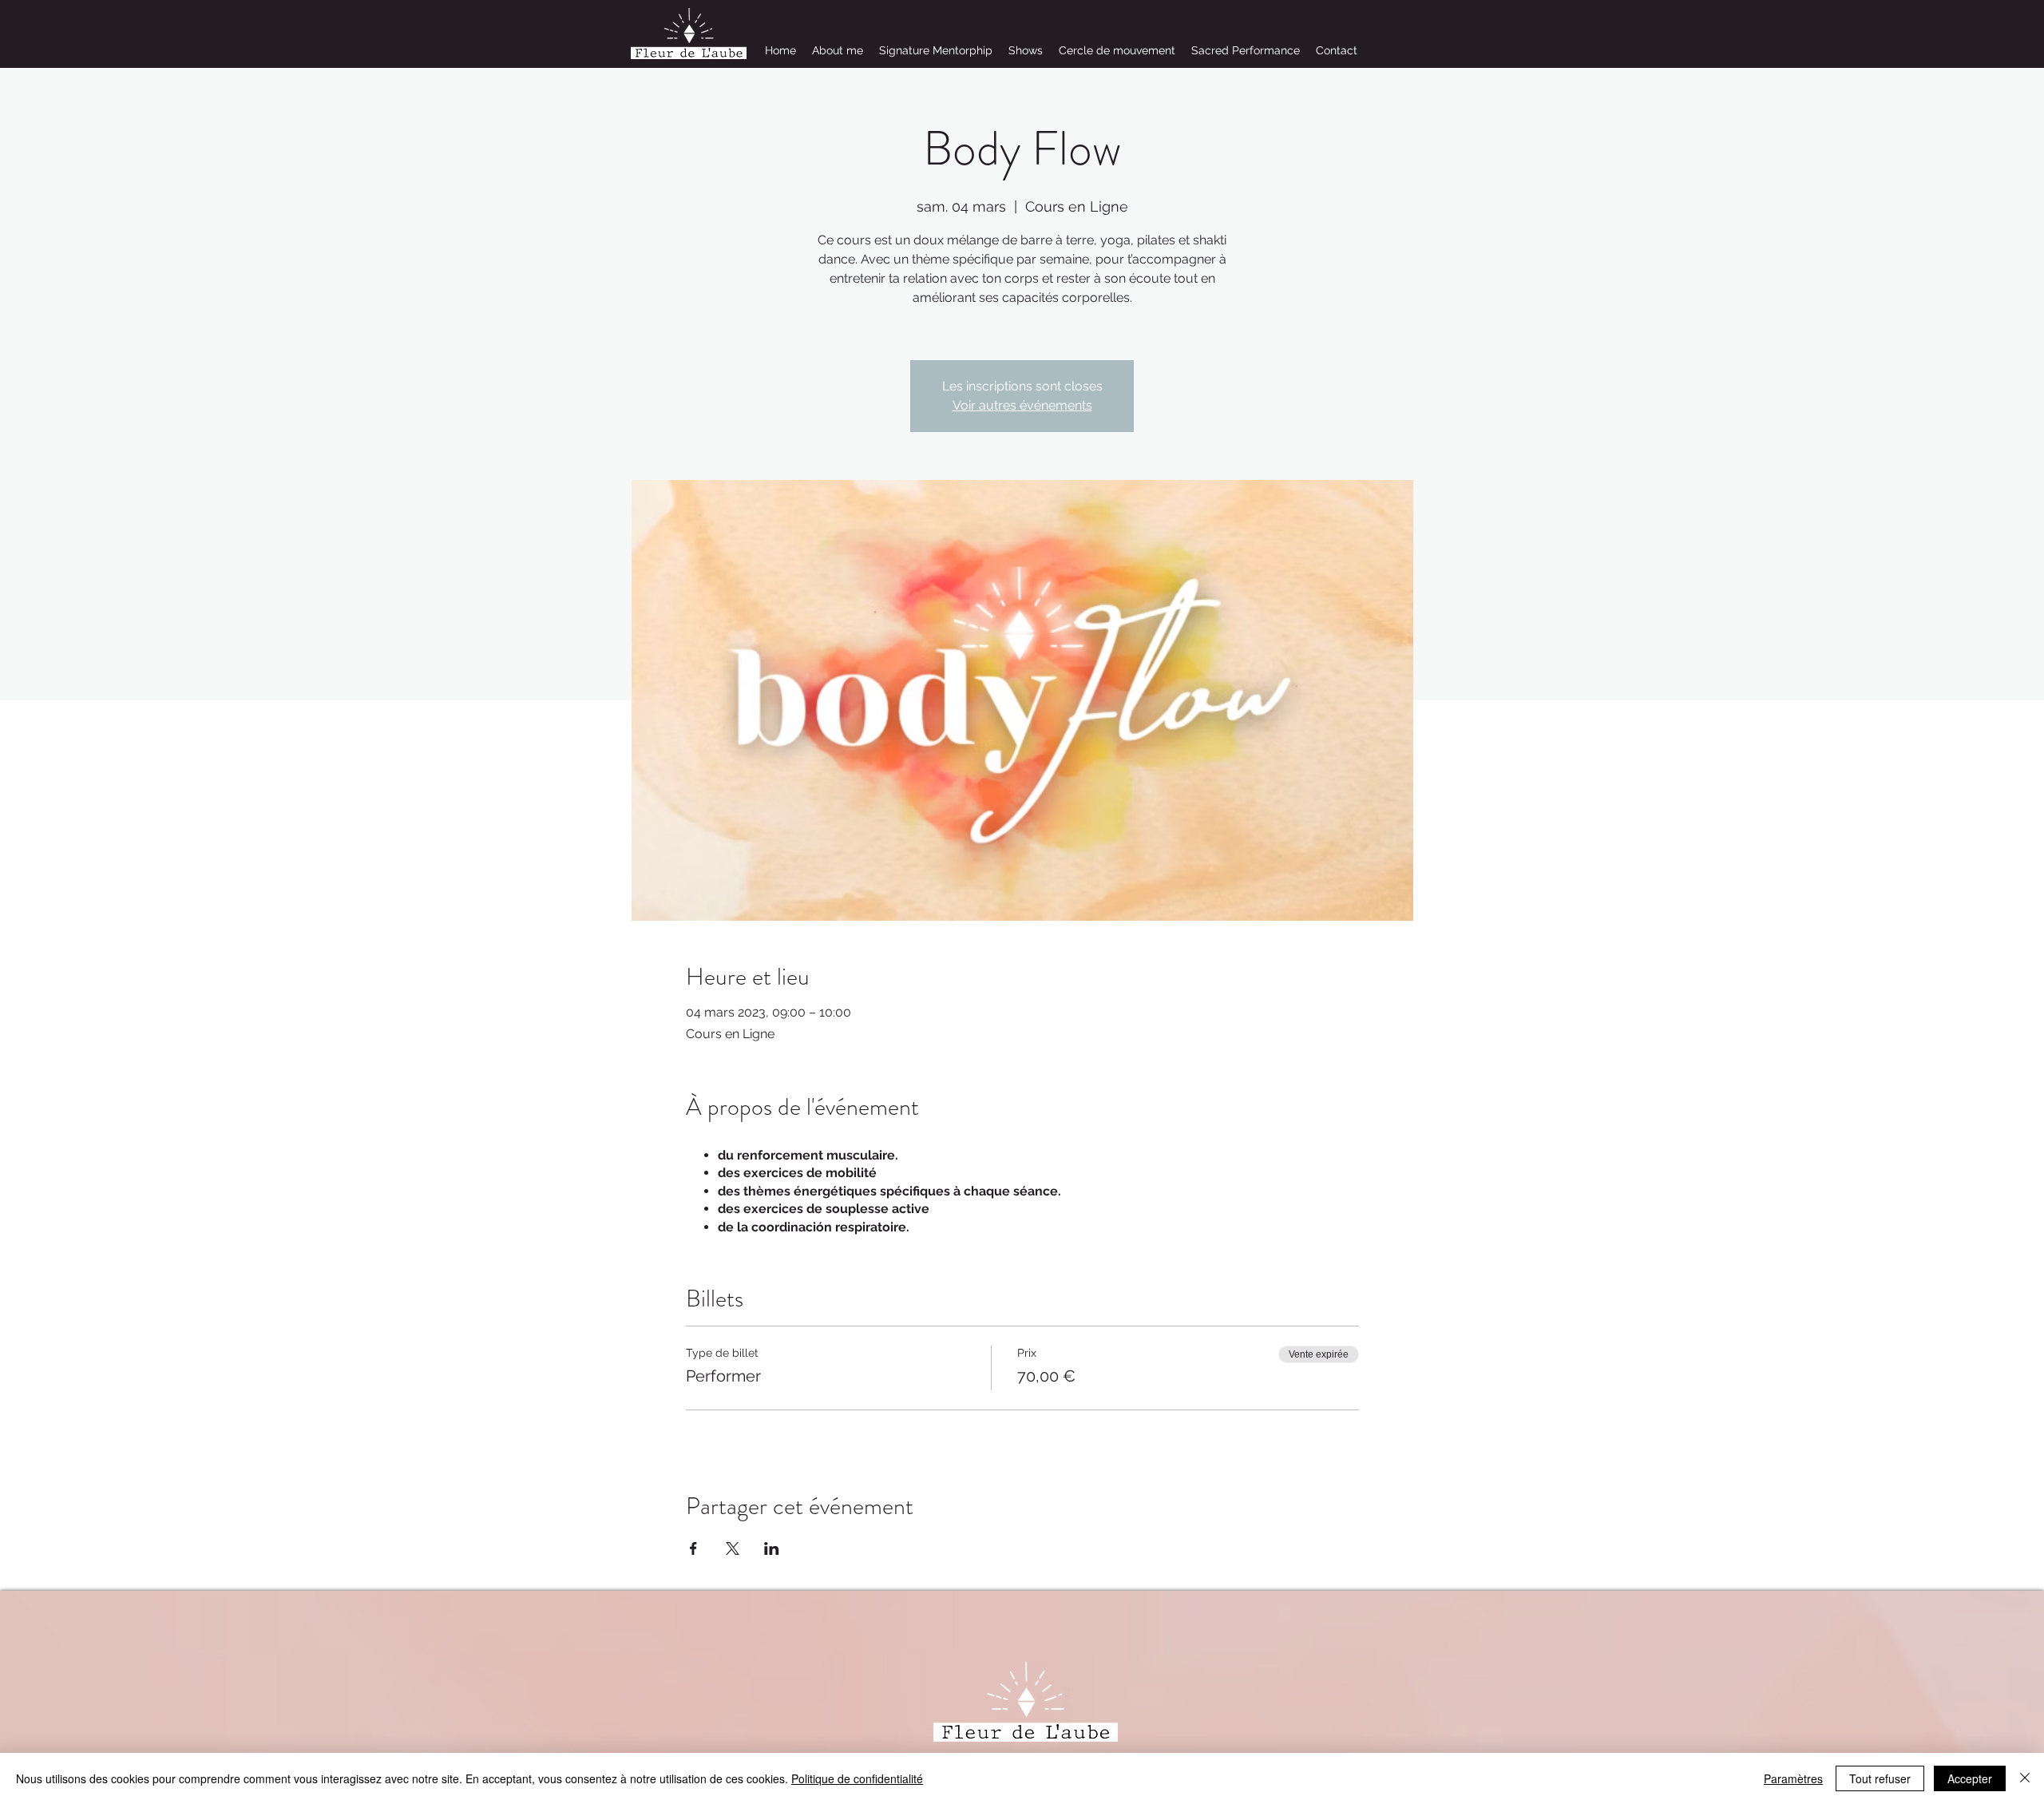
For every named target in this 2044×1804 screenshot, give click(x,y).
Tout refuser (1880, 1778)
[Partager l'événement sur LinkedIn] (772, 1548)
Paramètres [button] (1793, 1778)
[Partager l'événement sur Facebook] (693, 1548)
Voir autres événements (1022, 405)
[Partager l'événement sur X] (733, 1548)
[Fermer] (2025, 1778)
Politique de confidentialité (857, 1778)
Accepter (1970, 1778)
